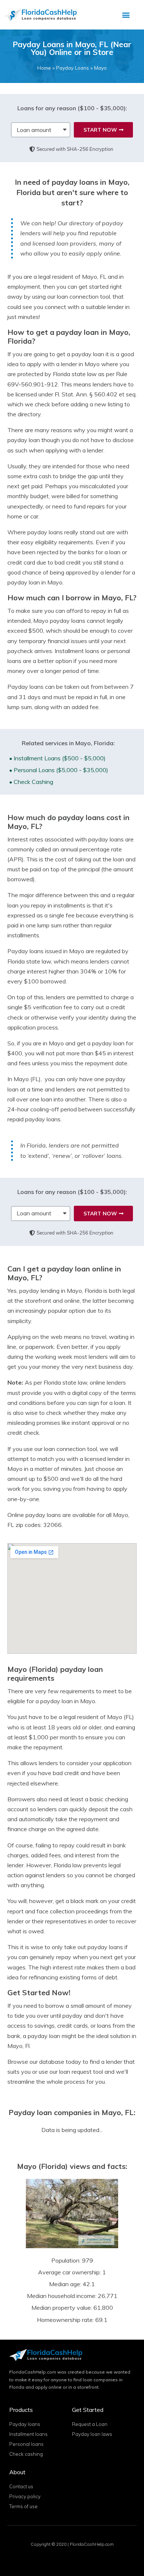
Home (44, 68)
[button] (126, 15)
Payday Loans (73, 68)
